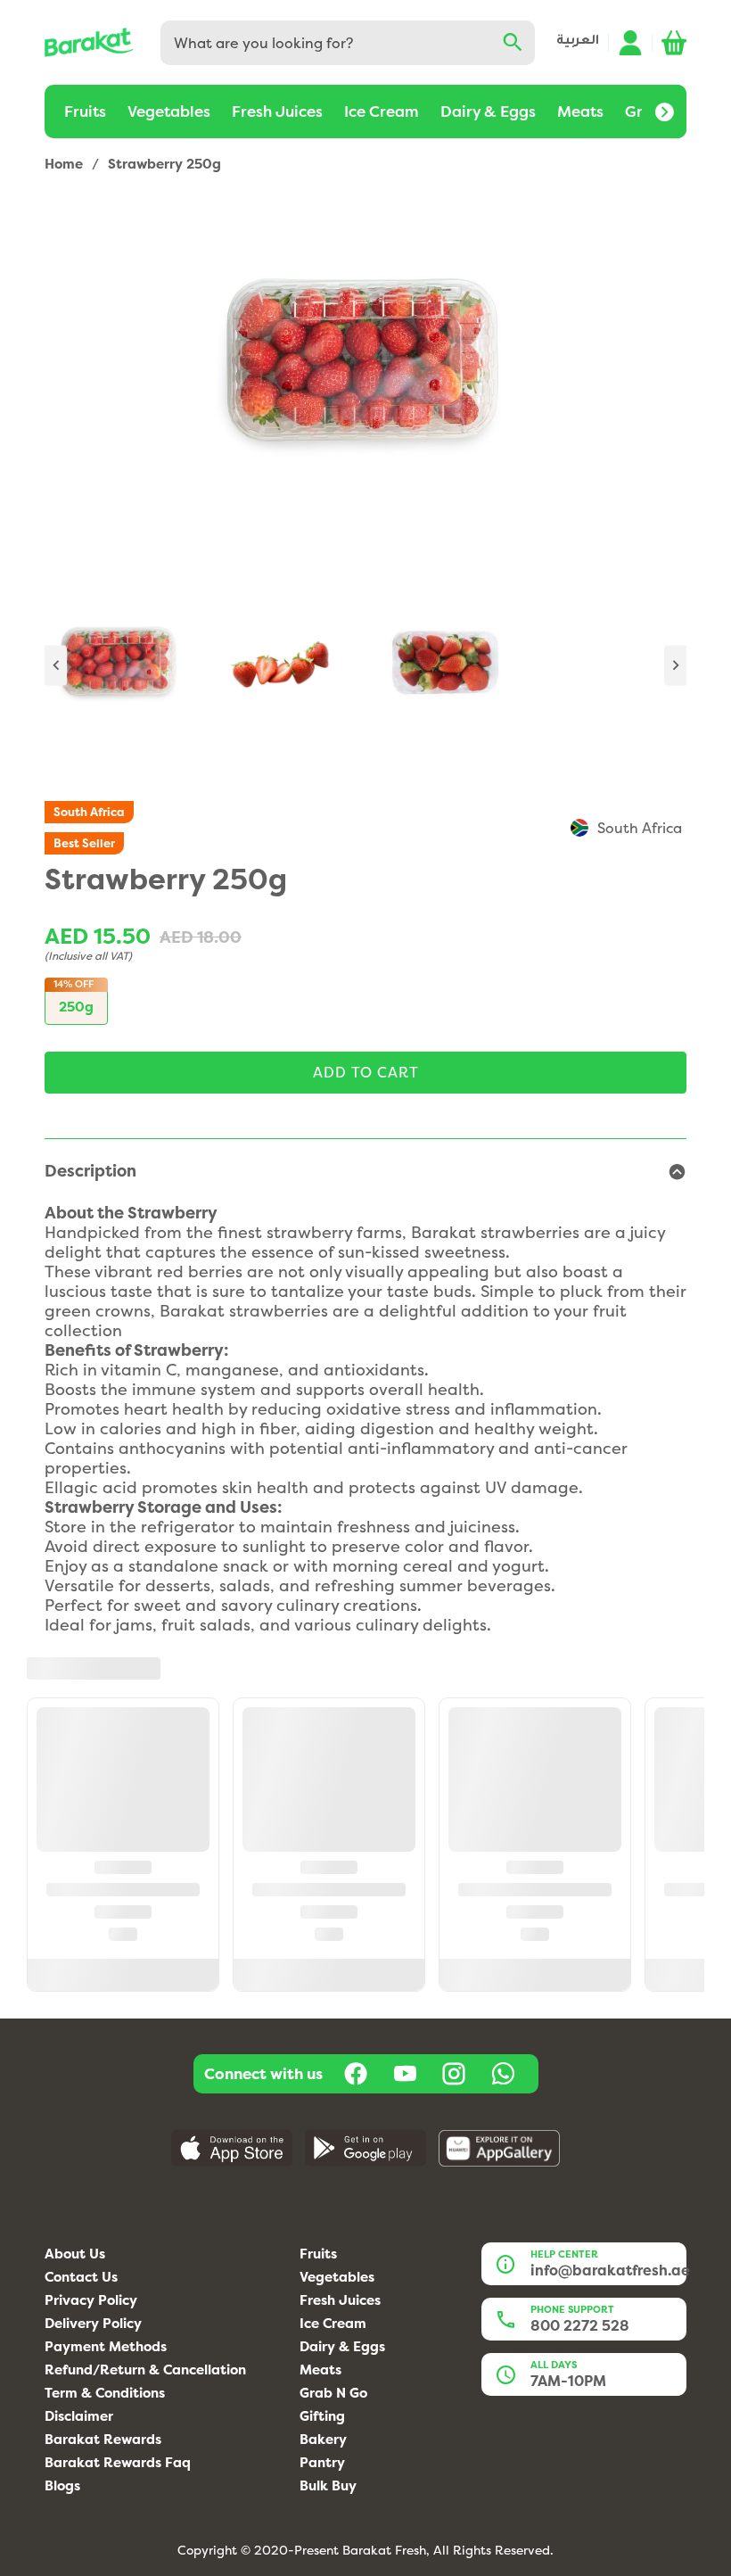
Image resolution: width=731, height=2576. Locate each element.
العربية (578, 42)
